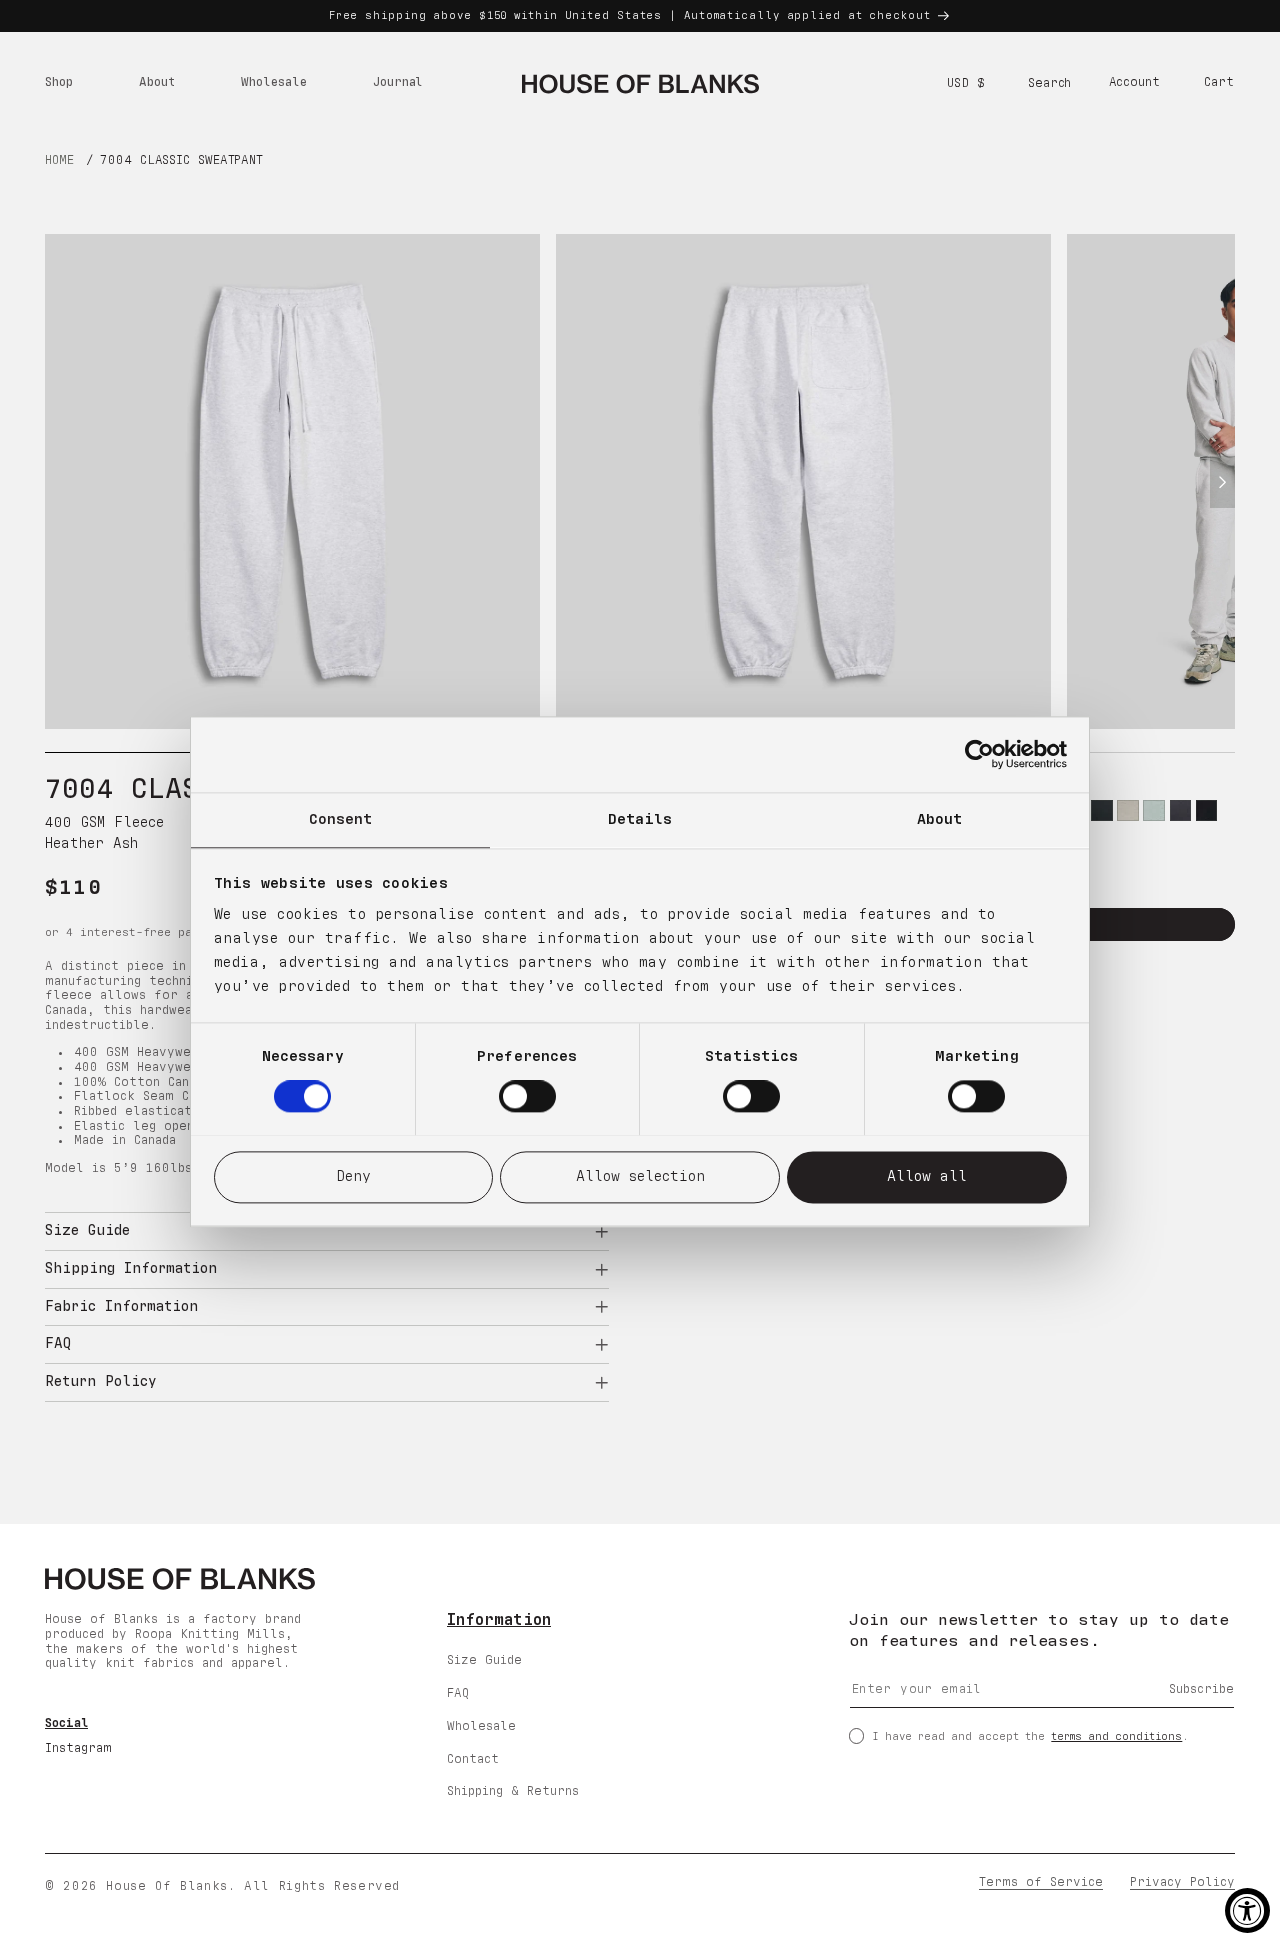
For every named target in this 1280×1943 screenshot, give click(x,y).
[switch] (527, 1096)
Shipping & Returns (513, 1791)
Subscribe (1201, 1689)
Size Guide (484, 1660)
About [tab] (940, 819)
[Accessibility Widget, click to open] (1247, 1910)
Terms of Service (1041, 1883)
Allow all (927, 1176)
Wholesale (481, 1725)
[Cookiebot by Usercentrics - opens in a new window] (979, 754)
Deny (353, 1176)
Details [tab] (640, 819)
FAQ (458, 1693)
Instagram (78, 1748)
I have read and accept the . (1030, 1735)
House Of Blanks (166, 1887)
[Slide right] (1222, 482)
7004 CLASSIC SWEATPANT (181, 160)
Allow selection (640, 1176)
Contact (473, 1758)
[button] (58, 84)
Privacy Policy (1182, 1883)
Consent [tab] (341, 819)
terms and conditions (1116, 1735)
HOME (59, 160)
